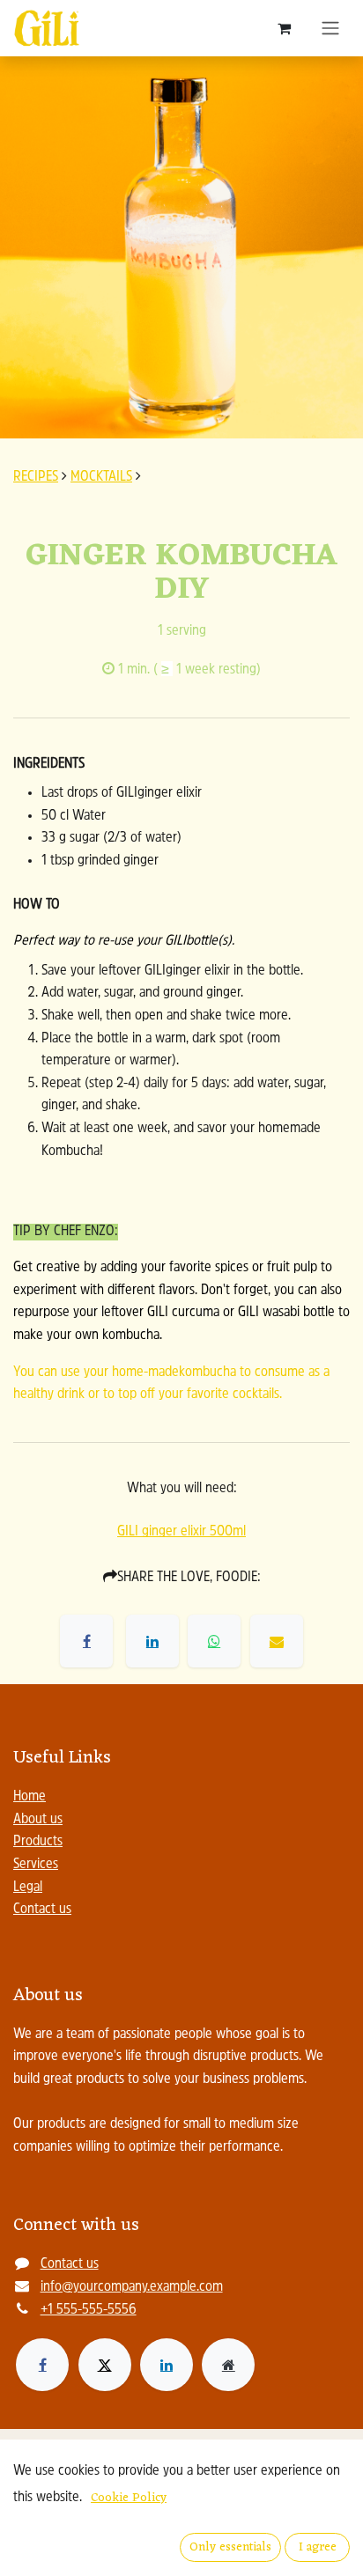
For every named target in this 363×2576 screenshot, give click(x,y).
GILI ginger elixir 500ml (181, 1532)
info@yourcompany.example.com (132, 2287)
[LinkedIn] (167, 2365)
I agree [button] (318, 2547)
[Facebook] (42, 2365)
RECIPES (36, 477)
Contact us (42, 1910)
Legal (28, 1888)
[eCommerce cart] (284, 28)
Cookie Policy (129, 2498)
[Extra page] (228, 2365)
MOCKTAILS (101, 477)
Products (38, 1842)
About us (38, 1820)
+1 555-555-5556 (89, 2310)
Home (30, 1797)
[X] (105, 2365)
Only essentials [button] (230, 2547)
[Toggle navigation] (330, 28)
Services (36, 1865)
